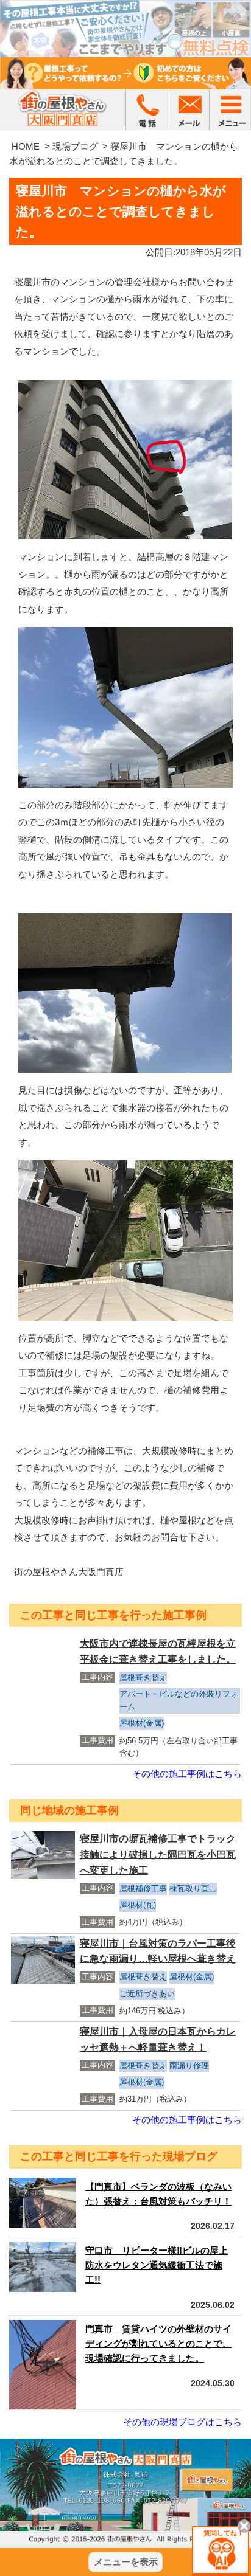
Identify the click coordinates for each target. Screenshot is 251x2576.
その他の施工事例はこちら (187, 1774)
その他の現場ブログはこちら (182, 2422)
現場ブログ (75, 146)
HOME (26, 146)
